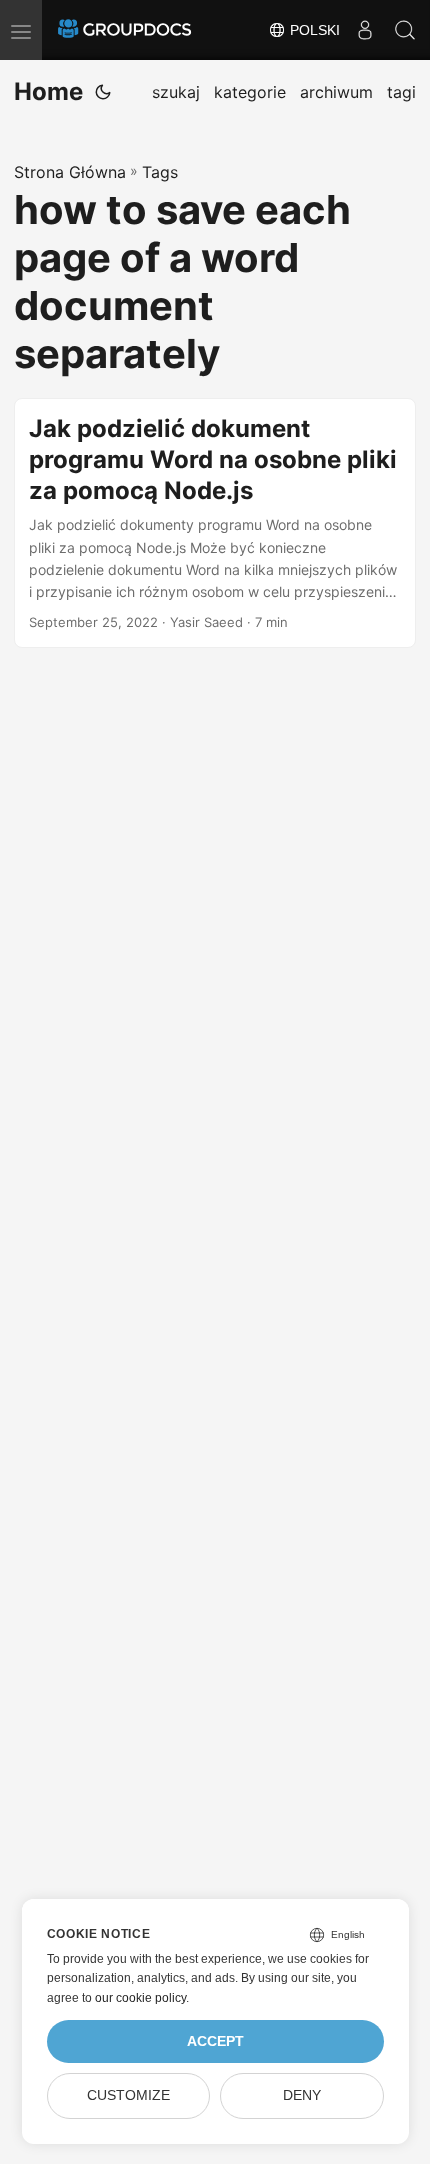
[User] (365, 30)
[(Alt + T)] (103, 92)
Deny (302, 2095)
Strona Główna (70, 172)
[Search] (405, 30)
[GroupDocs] (124, 30)
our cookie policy (140, 1998)
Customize (128, 2095)
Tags (160, 172)
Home (48, 91)
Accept (215, 2041)
